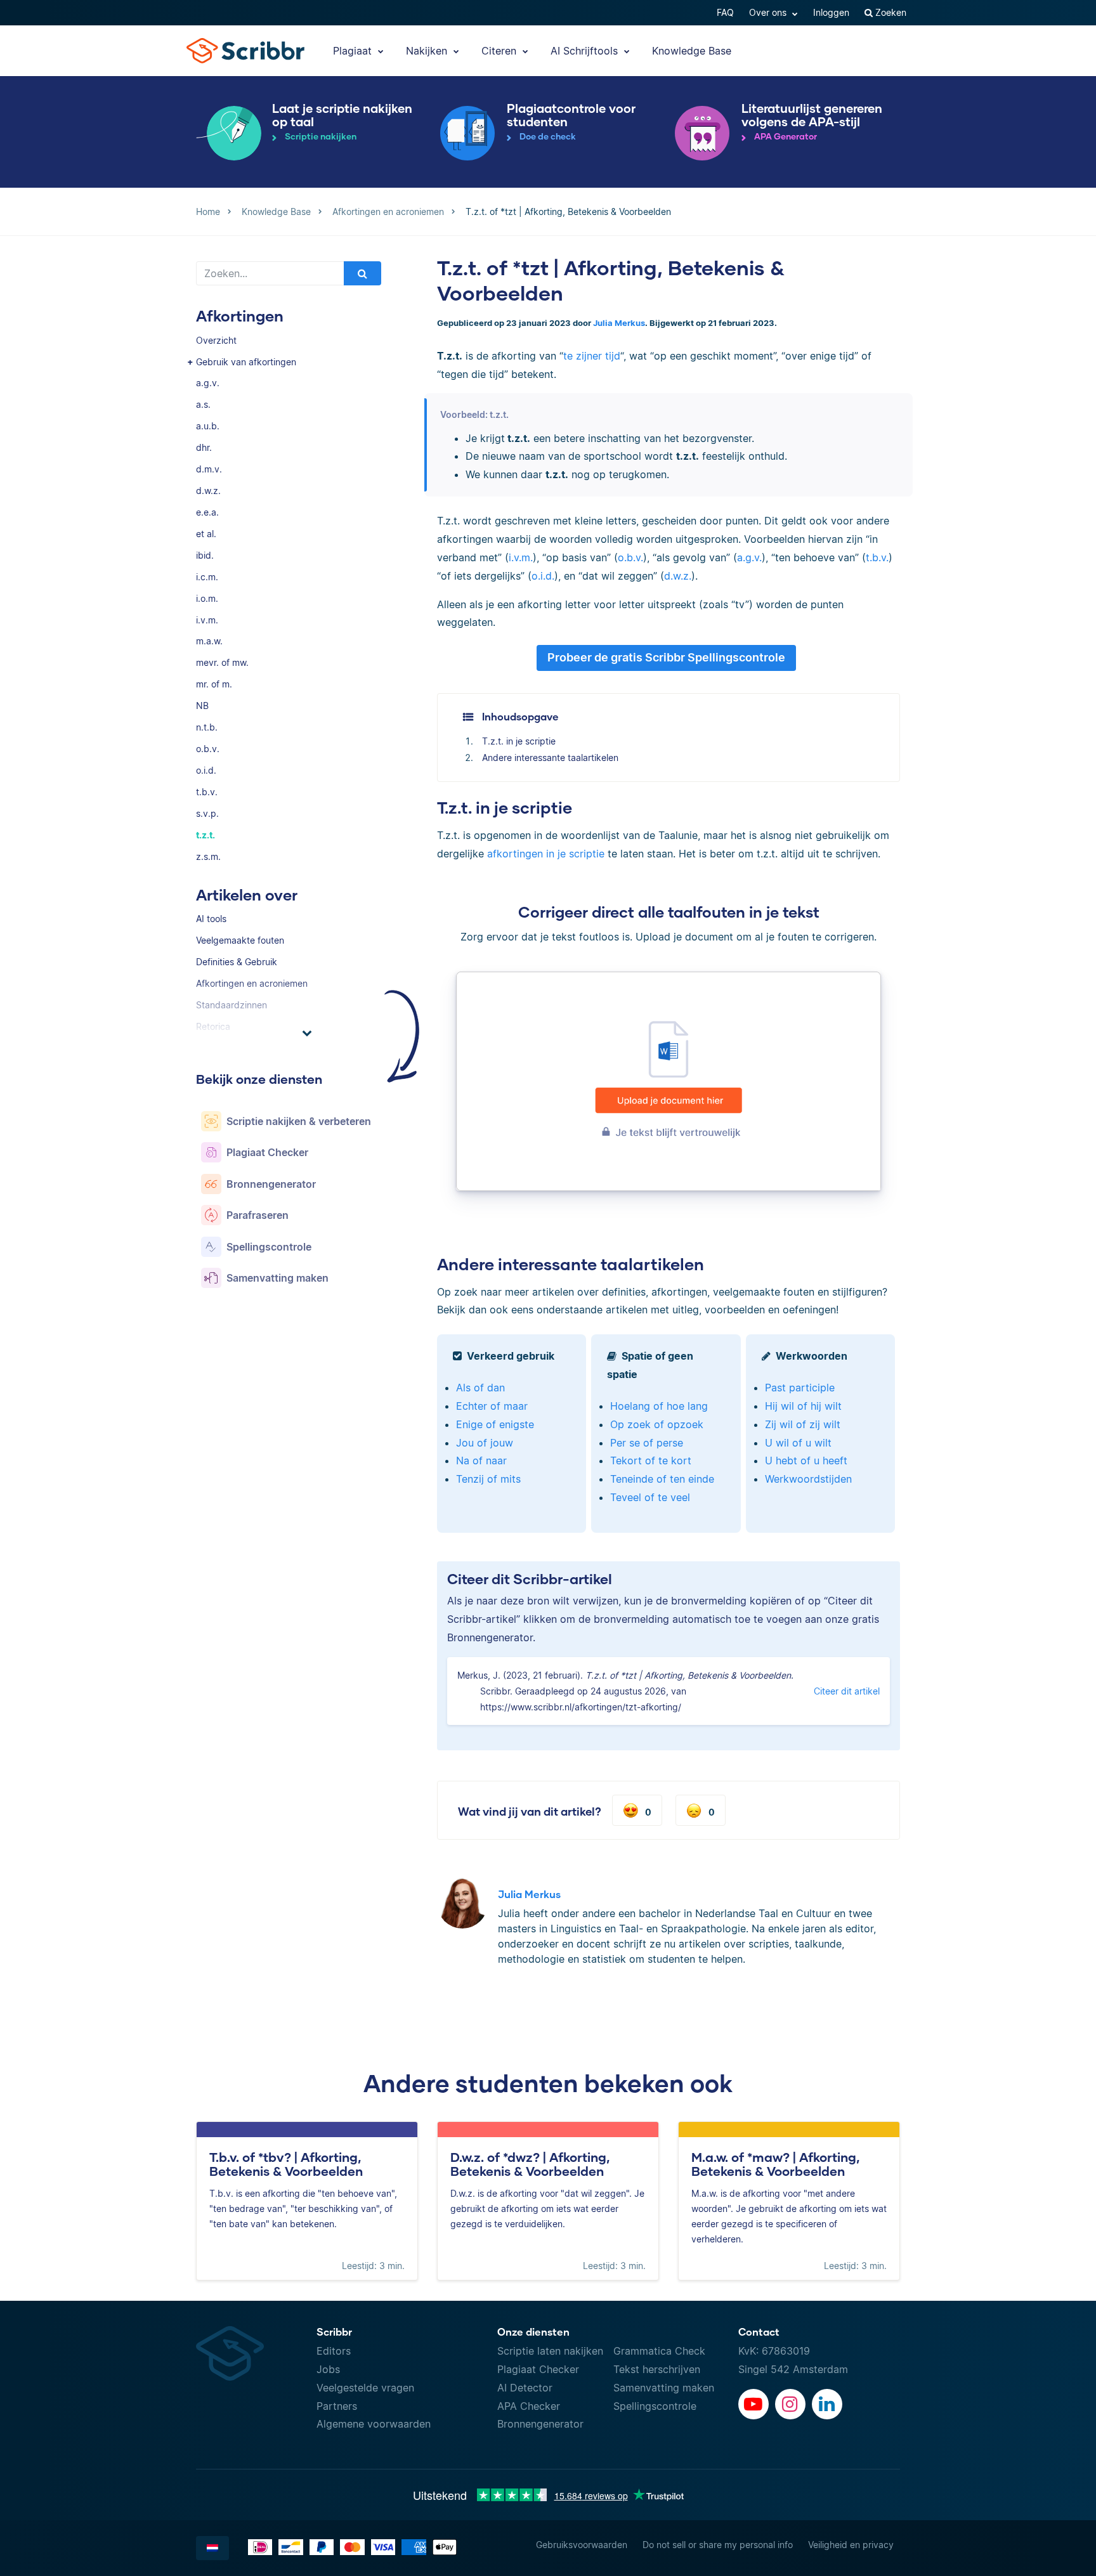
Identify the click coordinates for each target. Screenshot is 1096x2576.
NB (202, 706)
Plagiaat (354, 51)
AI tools (211, 919)
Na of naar (481, 1460)
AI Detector (525, 2388)
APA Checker (529, 2406)
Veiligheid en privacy (851, 2545)
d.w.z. (208, 491)
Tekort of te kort (651, 1460)
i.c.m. (207, 577)
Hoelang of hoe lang (659, 1406)
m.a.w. (209, 641)
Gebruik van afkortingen (246, 362)
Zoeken (890, 12)
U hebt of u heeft (806, 1460)
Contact (759, 2332)
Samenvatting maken (664, 2388)
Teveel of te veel (650, 1497)
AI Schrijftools (586, 51)
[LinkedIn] (827, 2404)
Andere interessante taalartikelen (550, 758)
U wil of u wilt (798, 1443)
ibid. (205, 555)
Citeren (500, 51)
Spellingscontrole (655, 2406)
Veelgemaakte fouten (240, 940)
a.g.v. (208, 383)
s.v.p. (207, 813)
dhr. (204, 447)
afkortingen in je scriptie (546, 854)
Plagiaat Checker (538, 2369)
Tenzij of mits (488, 1479)
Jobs (328, 2369)
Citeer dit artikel (847, 1691)
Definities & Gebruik (237, 962)
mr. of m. (214, 684)
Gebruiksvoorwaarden (582, 2545)
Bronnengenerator (540, 2424)
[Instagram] (790, 2404)
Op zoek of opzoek (657, 1424)
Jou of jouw (485, 1443)
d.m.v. (209, 469)
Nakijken (428, 51)
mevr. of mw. (222, 662)
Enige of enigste (495, 1424)
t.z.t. (205, 835)
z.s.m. (208, 856)
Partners (337, 2406)
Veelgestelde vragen (365, 2388)
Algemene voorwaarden (374, 2424)
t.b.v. (207, 792)
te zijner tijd (592, 356)
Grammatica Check (659, 2351)
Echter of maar (492, 1406)
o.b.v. (208, 749)
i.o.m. (207, 598)
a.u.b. (208, 426)
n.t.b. (207, 727)
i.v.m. (207, 620)
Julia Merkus (619, 323)
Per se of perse (647, 1443)
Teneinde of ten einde (662, 1479)
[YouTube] (753, 2404)
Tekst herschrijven (657, 2369)
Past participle (800, 1388)
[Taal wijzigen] (212, 2548)
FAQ (725, 12)
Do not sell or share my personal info (718, 2545)
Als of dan (480, 1388)
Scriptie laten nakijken (550, 2351)
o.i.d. (206, 770)
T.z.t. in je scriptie (519, 741)
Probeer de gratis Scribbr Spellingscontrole (666, 657)
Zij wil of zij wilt (803, 1424)
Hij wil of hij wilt (803, 1406)
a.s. (203, 404)
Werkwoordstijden (808, 1479)
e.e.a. (207, 512)
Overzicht (216, 340)
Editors (334, 2351)
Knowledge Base (692, 51)
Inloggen (831, 12)
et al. (206, 534)
